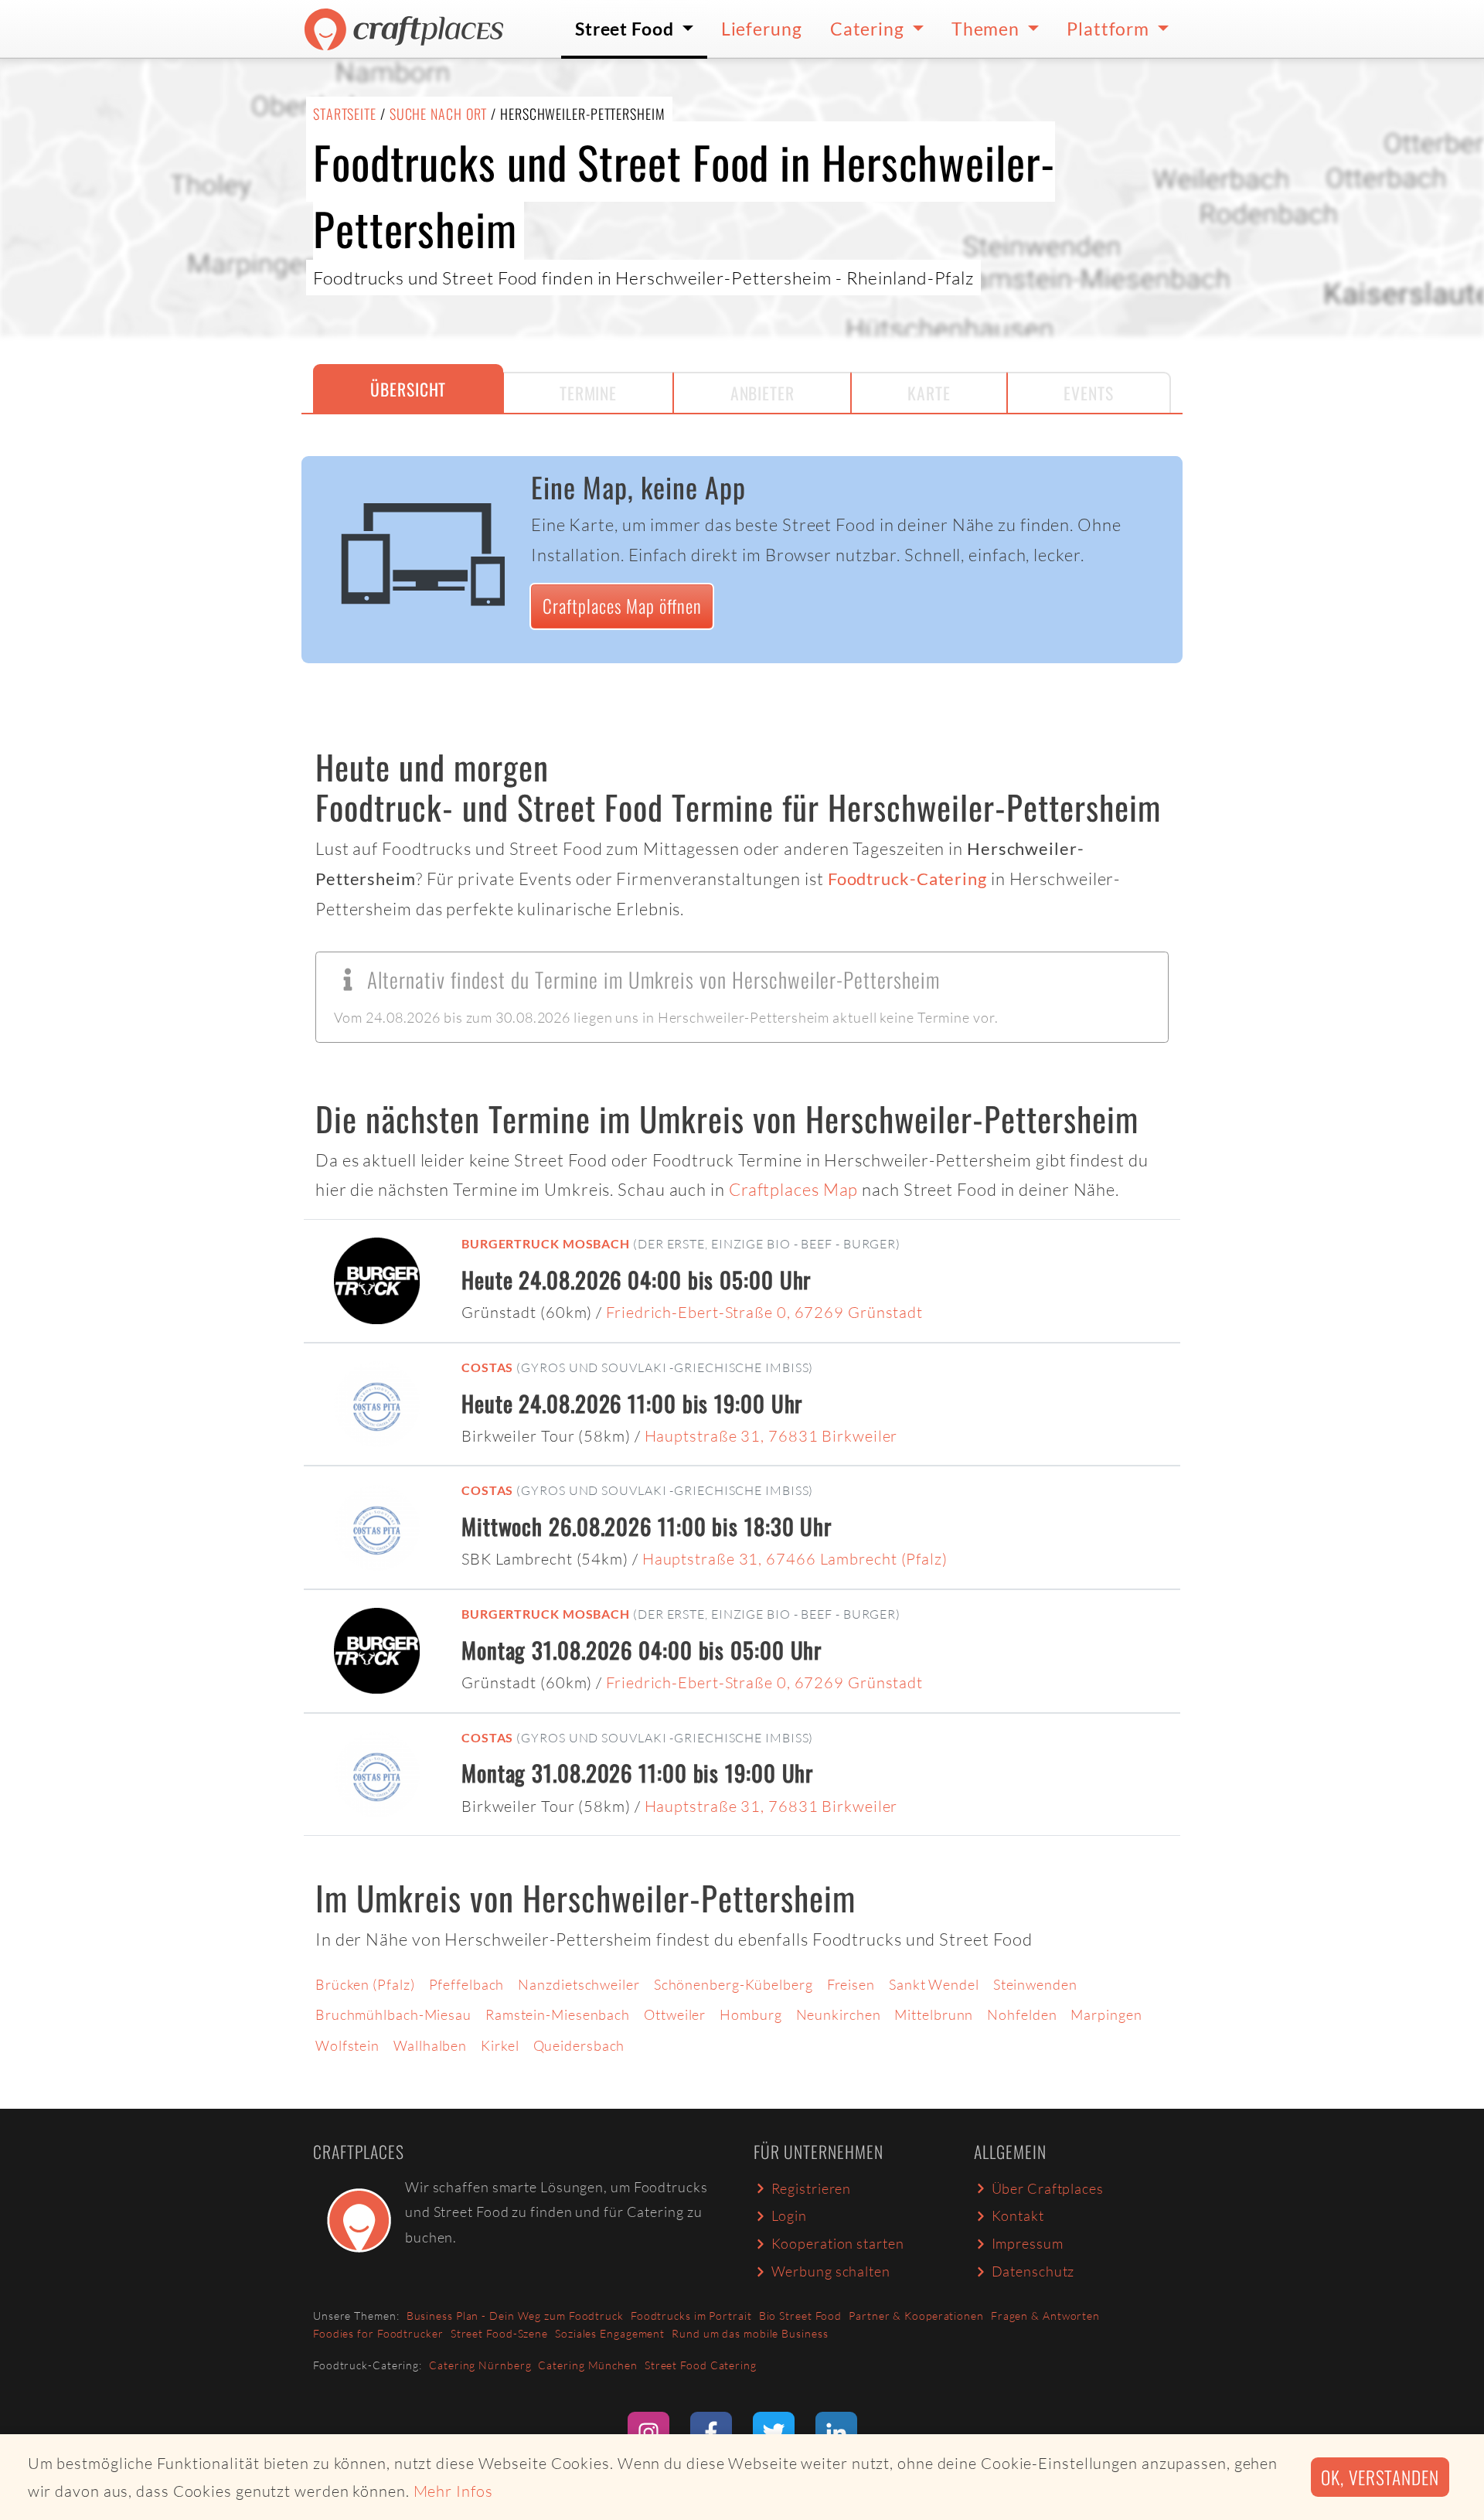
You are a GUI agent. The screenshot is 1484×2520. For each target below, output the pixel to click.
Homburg (751, 2014)
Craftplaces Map (794, 1189)
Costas (487, 1367)
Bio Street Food (801, 2316)
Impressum (1028, 2243)
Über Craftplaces (1048, 2188)
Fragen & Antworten (1045, 2316)
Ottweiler (675, 2014)
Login (790, 2215)
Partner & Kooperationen (916, 2316)
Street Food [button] (626, 29)
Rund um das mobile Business (750, 2333)
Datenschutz (1033, 2271)
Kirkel (500, 2045)
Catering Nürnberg (480, 2365)
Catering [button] (869, 29)
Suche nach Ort (439, 114)
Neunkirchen (839, 2014)
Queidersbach (579, 2045)
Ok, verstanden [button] (1380, 2477)
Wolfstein (347, 2045)
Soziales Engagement (610, 2333)
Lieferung (762, 29)
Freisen (851, 1984)
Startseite (345, 114)
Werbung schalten (831, 2271)
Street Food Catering (701, 2365)
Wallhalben (430, 2045)
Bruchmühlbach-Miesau (393, 2014)
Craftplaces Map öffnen (622, 606)
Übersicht (408, 389)
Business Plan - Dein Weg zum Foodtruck (515, 2316)
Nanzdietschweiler (579, 1984)
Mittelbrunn (934, 2014)
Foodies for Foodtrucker (378, 2333)
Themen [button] (987, 29)
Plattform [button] (1110, 29)
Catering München (587, 2365)
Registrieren (812, 2188)
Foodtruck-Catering (907, 879)
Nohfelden (1022, 2014)
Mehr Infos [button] (453, 2491)
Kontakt (1018, 2215)
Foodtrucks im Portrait (691, 2316)
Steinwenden (1035, 1984)
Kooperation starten (838, 2243)
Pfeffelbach (467, 1984)
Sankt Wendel (934, 1984)
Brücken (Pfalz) (365, 1984)
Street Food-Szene (499, 2333)
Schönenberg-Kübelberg (733, 1984)
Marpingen (1106, 2014)
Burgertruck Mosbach (546, 1243)
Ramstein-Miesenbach (558, 2014)
